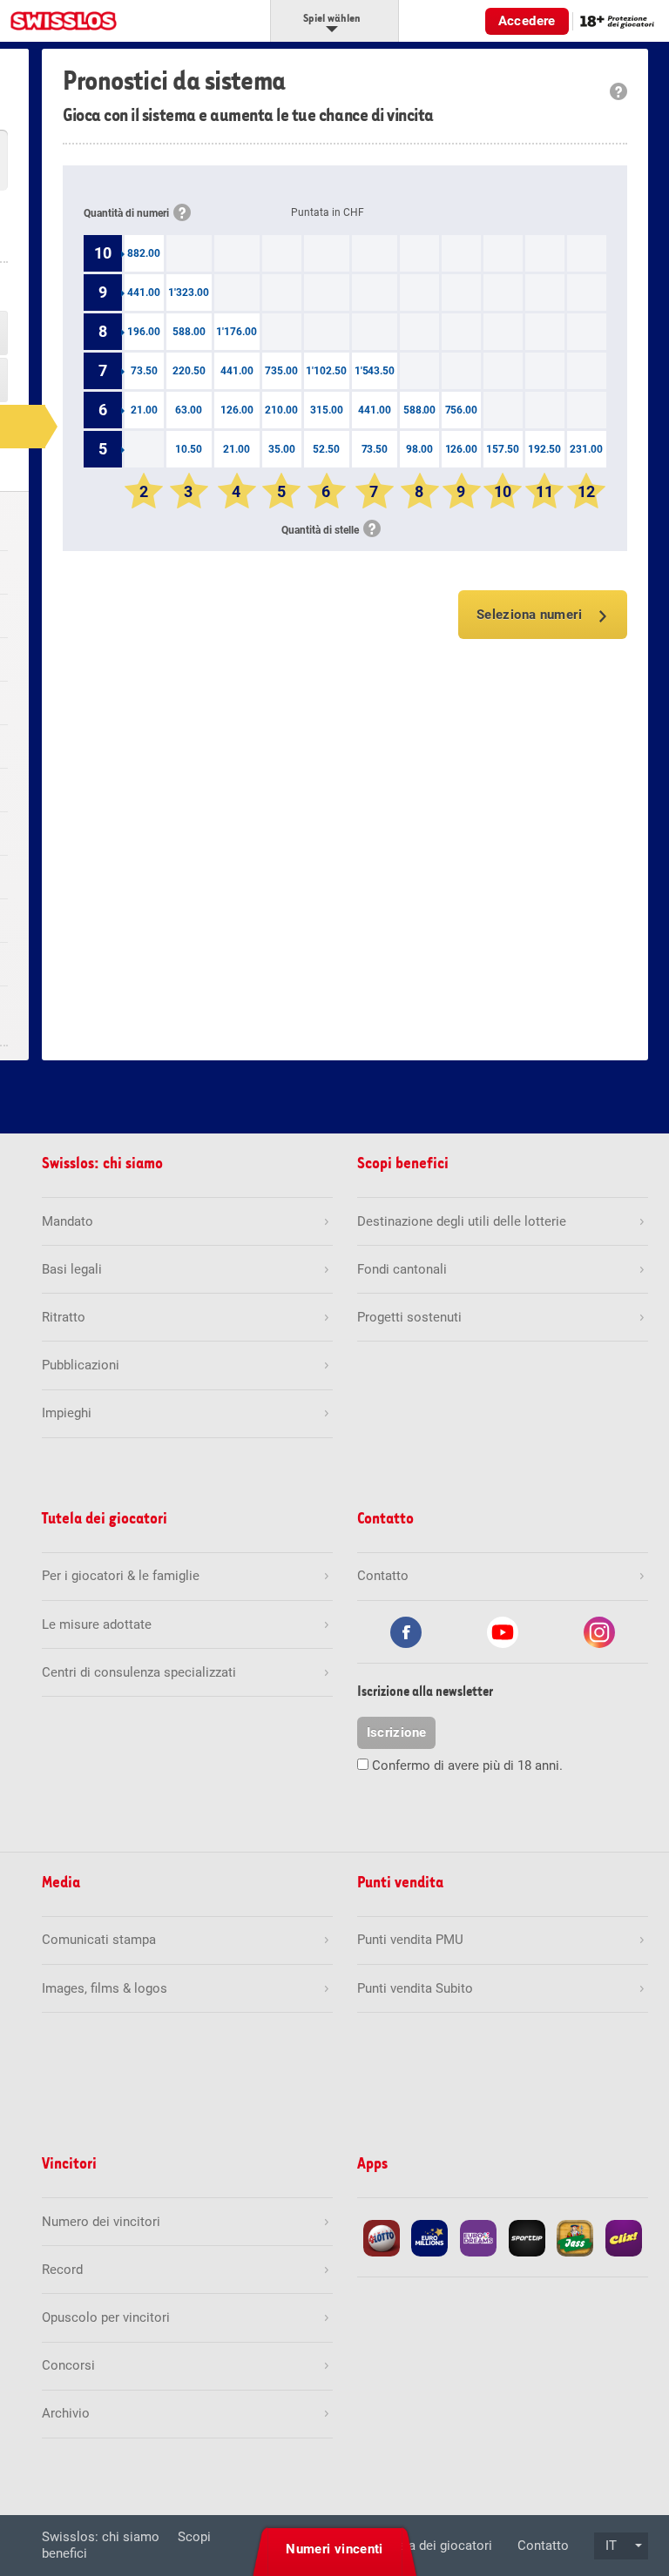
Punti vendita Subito (415, 1988)
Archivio (66, 2413)
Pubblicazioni (81, 1365)
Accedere (527, 21)
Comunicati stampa (99, 1940)
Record (62, 2270)
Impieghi (67, 1413)
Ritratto (64, 1317)
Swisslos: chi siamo (101, 2537)
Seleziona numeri (529, 615)
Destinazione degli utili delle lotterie (462, 1221)
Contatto (543, 2546)
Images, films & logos (105, 1988)
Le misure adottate (97, 1624)
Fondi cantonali (402, 1269)
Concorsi (68, 2365)
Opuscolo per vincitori (106, 2317)
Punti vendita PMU (410, 1940)
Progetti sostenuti (409, 1317)
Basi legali (72, 1269)
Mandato (68, 1221)
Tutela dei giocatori (436, 2546)
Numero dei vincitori (101, 2222)
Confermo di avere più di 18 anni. (467, 1766)
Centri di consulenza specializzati (139, 1672)
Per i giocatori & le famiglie (121, 1576)
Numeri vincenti (334, 2549)
